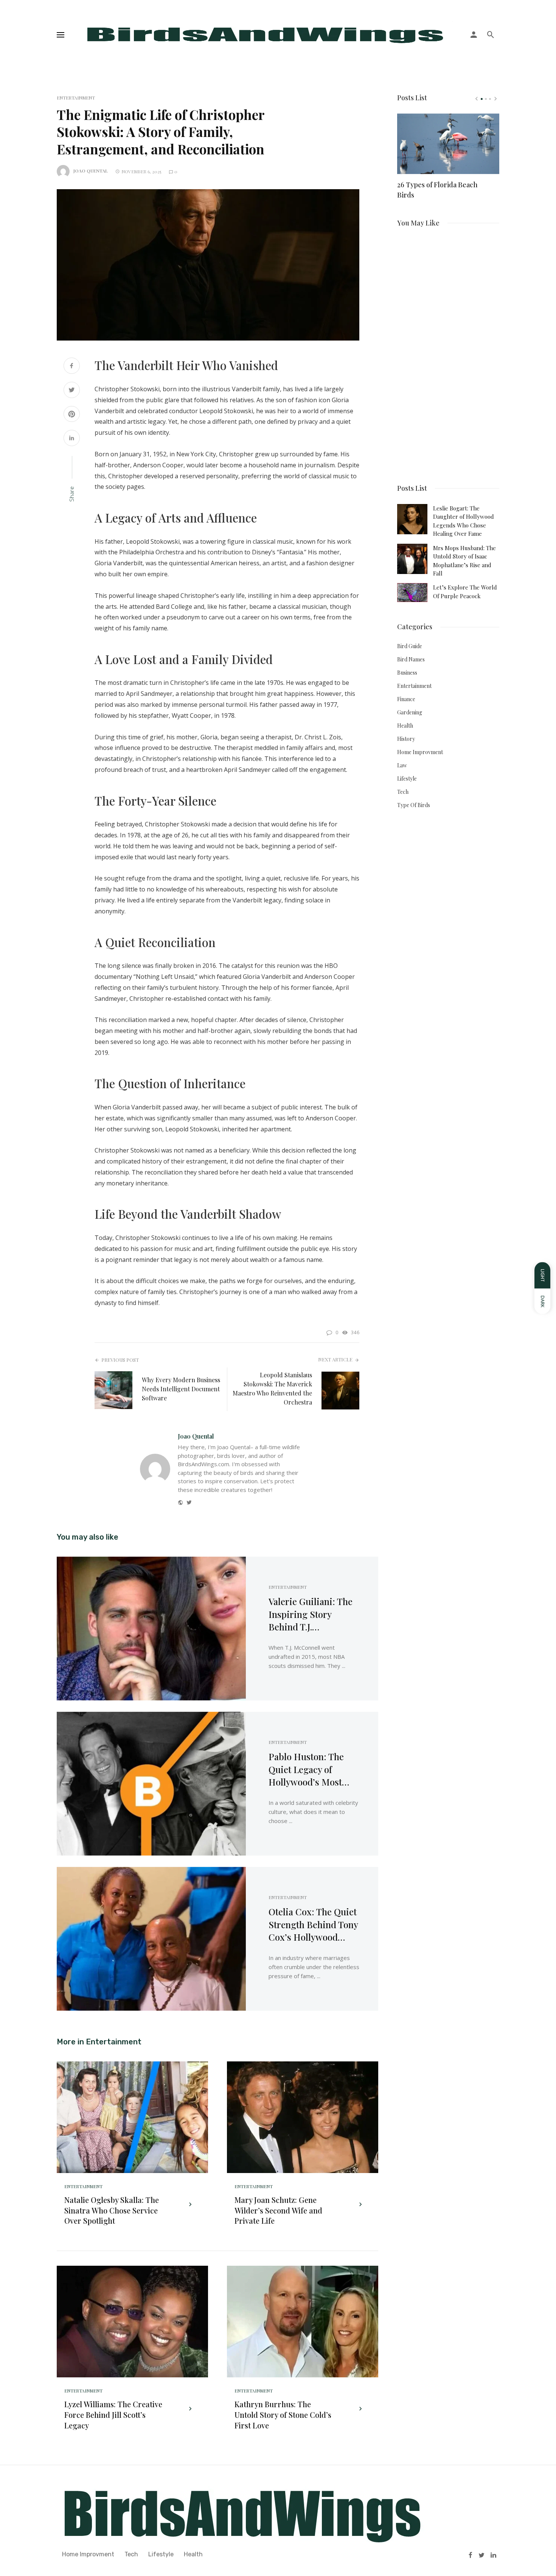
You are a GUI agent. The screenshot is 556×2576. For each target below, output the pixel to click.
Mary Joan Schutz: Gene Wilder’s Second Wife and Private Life (278, 2210)
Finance (406, 699)
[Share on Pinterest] (72, 415)
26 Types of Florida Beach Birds (437, 190)
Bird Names (411, 659)
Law (402, 765)
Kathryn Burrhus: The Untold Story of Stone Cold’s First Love (283, 2415)
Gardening (410, 712)
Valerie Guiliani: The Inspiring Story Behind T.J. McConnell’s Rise (311, 1614)
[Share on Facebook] (72, 366)
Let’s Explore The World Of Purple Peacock (465, 591)
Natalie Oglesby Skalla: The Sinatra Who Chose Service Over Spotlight (112, 2210)
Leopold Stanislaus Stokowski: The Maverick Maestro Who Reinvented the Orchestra (272, 1388)
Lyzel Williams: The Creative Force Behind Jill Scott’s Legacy (113, 2415)
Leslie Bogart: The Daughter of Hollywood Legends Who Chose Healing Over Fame (464, 521)
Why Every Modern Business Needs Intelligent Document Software (181, 1389)
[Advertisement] (448, 352)
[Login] (474, 35)
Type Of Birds (414, 805)
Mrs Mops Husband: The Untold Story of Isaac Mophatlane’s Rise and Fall (464, 561)
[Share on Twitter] (72, 391)
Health (405, 726)
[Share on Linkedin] (72, 439)
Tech (403, 792)
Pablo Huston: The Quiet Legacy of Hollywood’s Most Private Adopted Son (310, 1769)
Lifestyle (407, 779)
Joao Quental (91, 171)
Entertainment (76, 98)
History (406, 739)
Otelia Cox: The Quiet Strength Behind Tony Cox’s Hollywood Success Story (313, 1925)
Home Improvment (420, 752)
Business (407, 673)
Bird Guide (410, 646)
